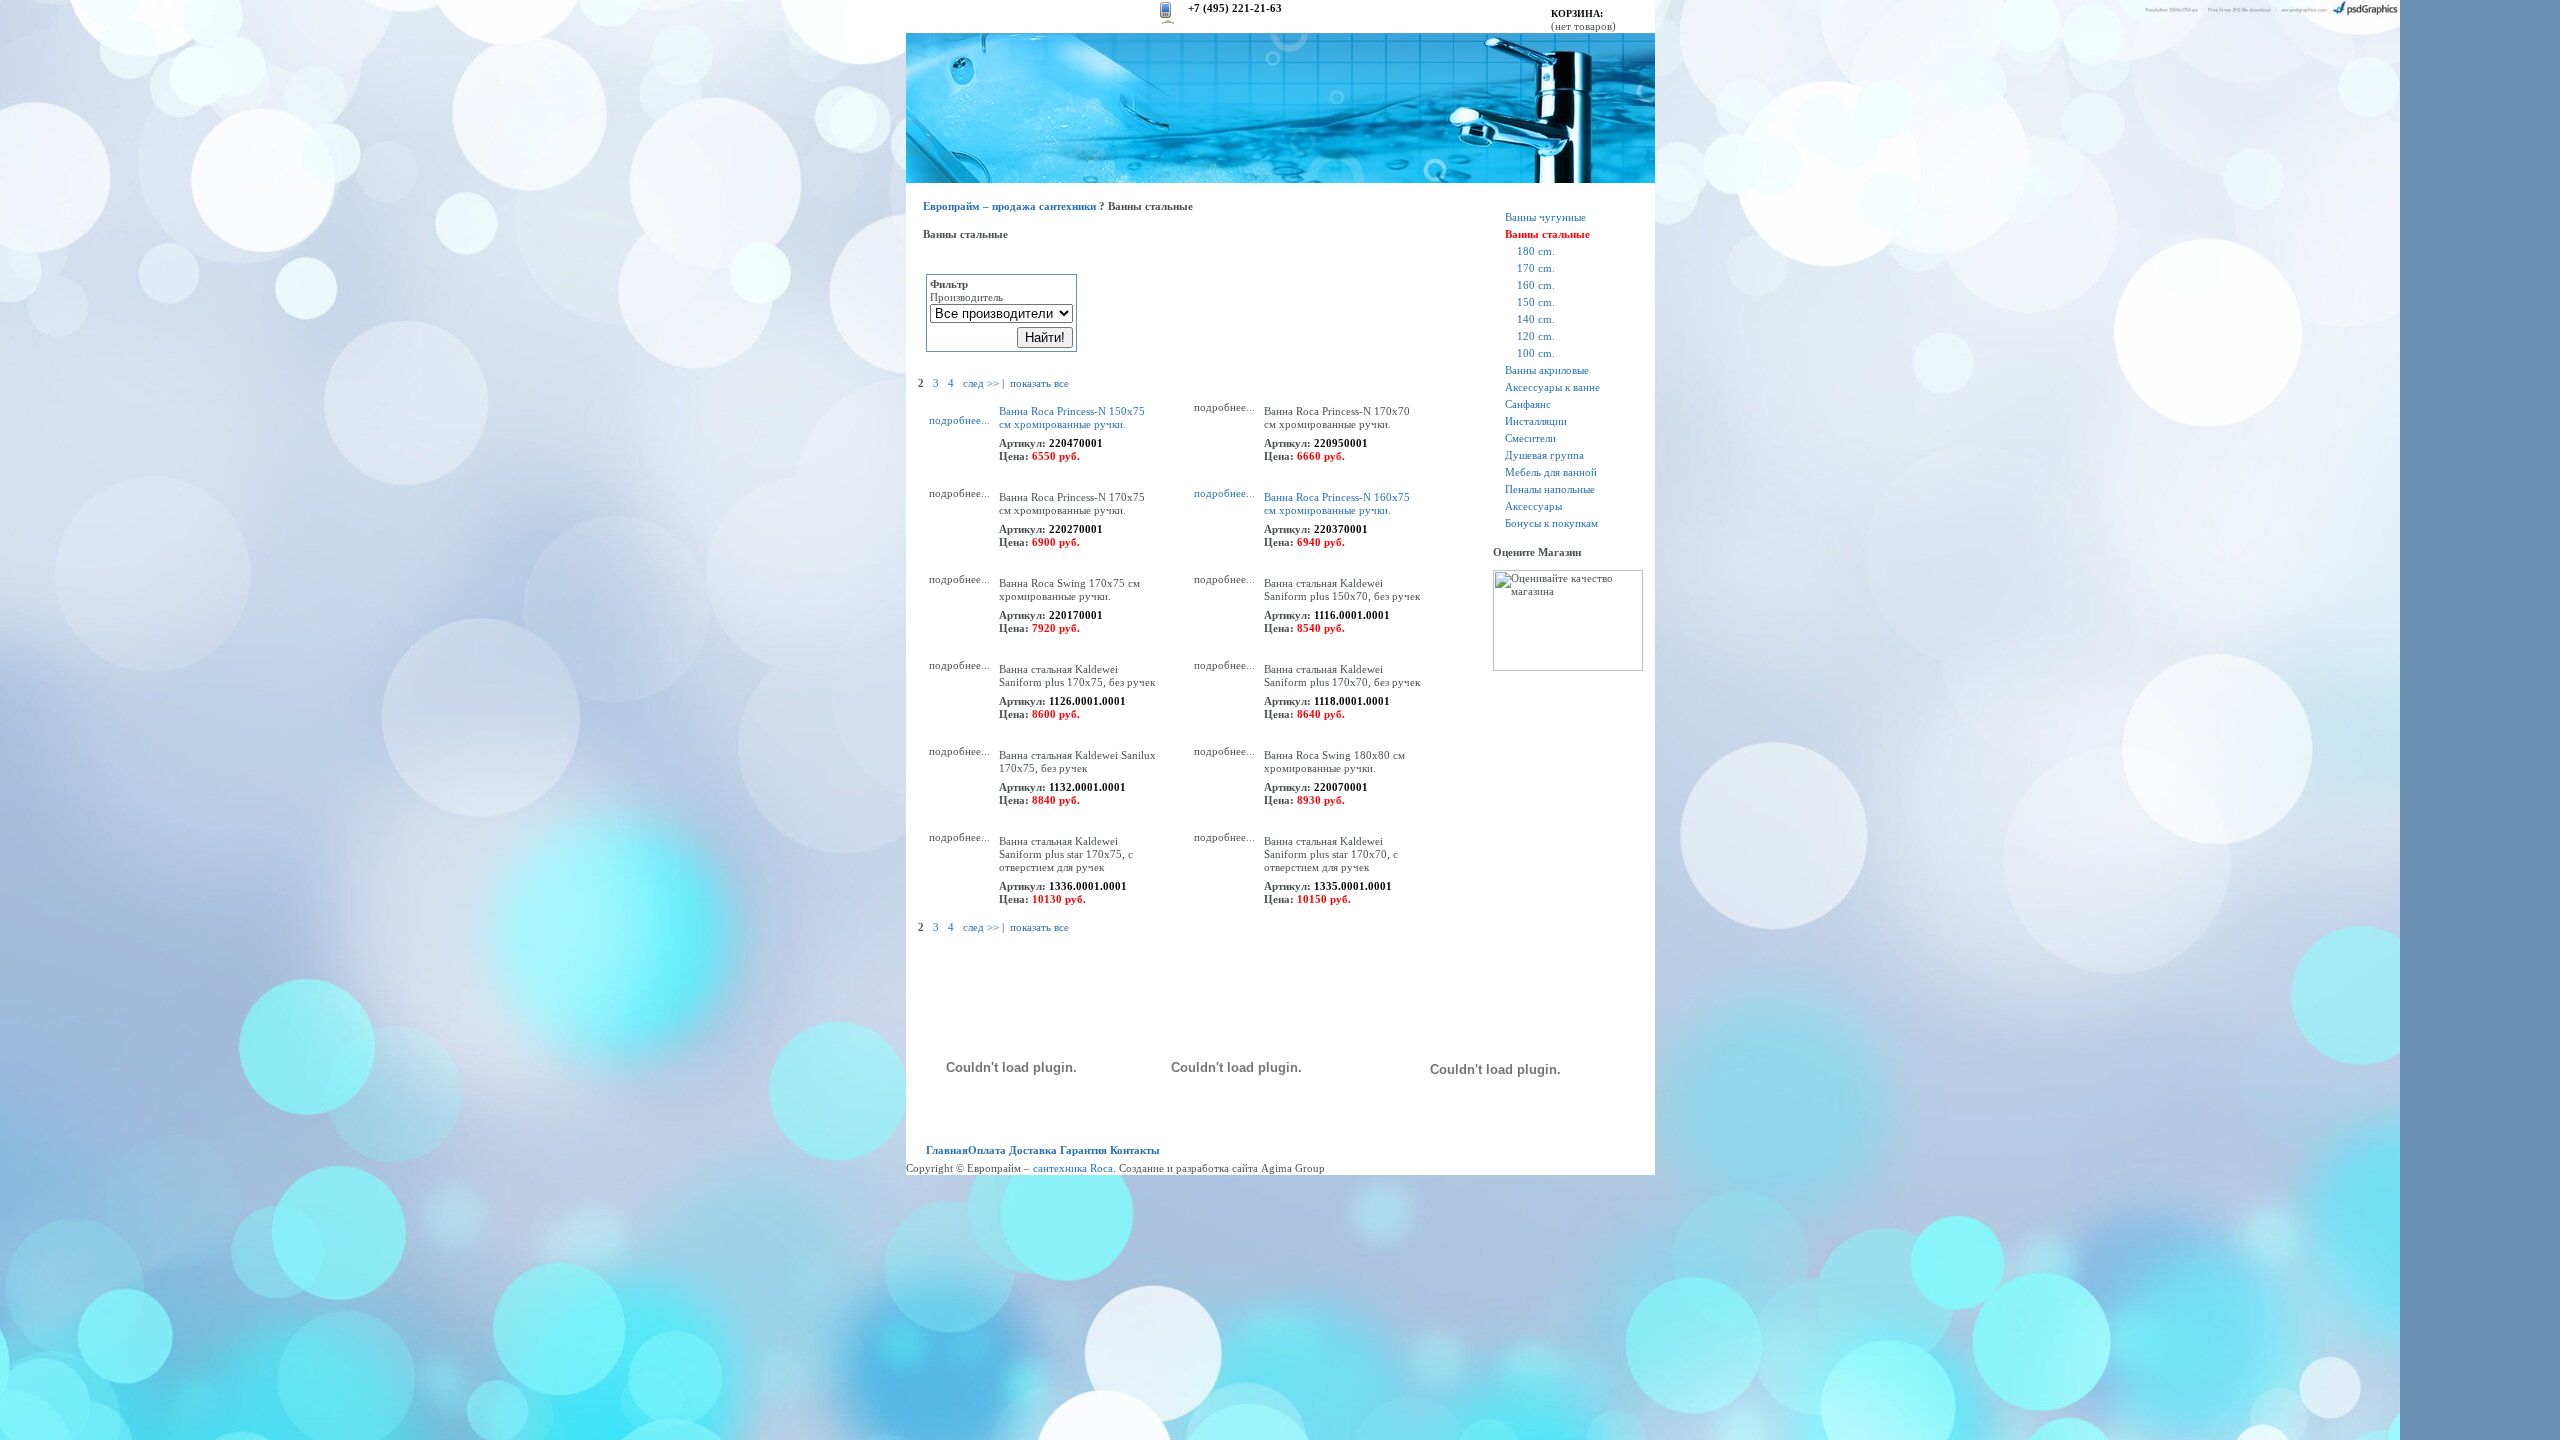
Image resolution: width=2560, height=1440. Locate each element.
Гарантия (1083, 1150)
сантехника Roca (1073, 1168)
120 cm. (1536, 336)
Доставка (1033, 1150)
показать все (1039, 383)
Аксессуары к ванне (1552, 387)
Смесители (1530, 438)
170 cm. (1536, 268)
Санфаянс (1528, 404)
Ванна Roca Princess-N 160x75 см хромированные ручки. (1337, 503)
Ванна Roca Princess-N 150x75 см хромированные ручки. (1072, 417)
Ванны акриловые (1547, 370)
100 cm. (1536, 353)
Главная (947, 1150)
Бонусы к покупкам (1551, 523)
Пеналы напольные (1550, 489)
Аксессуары (1533, 506)
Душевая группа (1544, 455)
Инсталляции (1536, 421)
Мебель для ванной (1551, 472)
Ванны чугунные (1545, 217)
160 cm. (1536, 285)
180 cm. (1536, 251)
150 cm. (1536, 302)
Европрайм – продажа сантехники (1009, 206)
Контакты (1135, 1150)
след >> (981, 383)
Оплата (987, 1150)
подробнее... (959, 420)
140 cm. (1536, 319)
